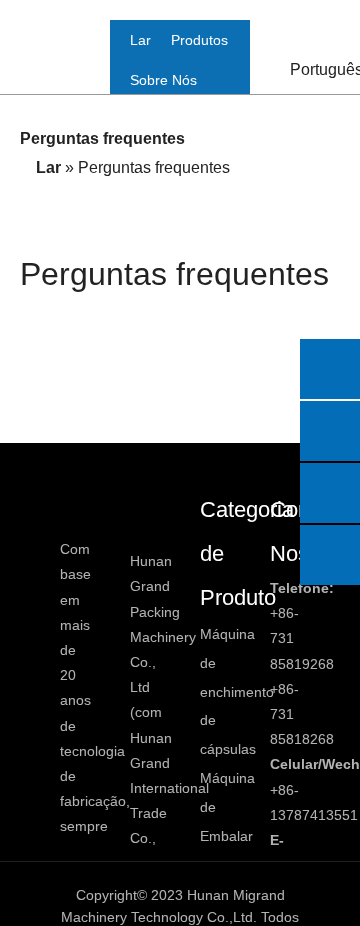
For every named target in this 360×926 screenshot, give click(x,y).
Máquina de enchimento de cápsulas (237, 691)
